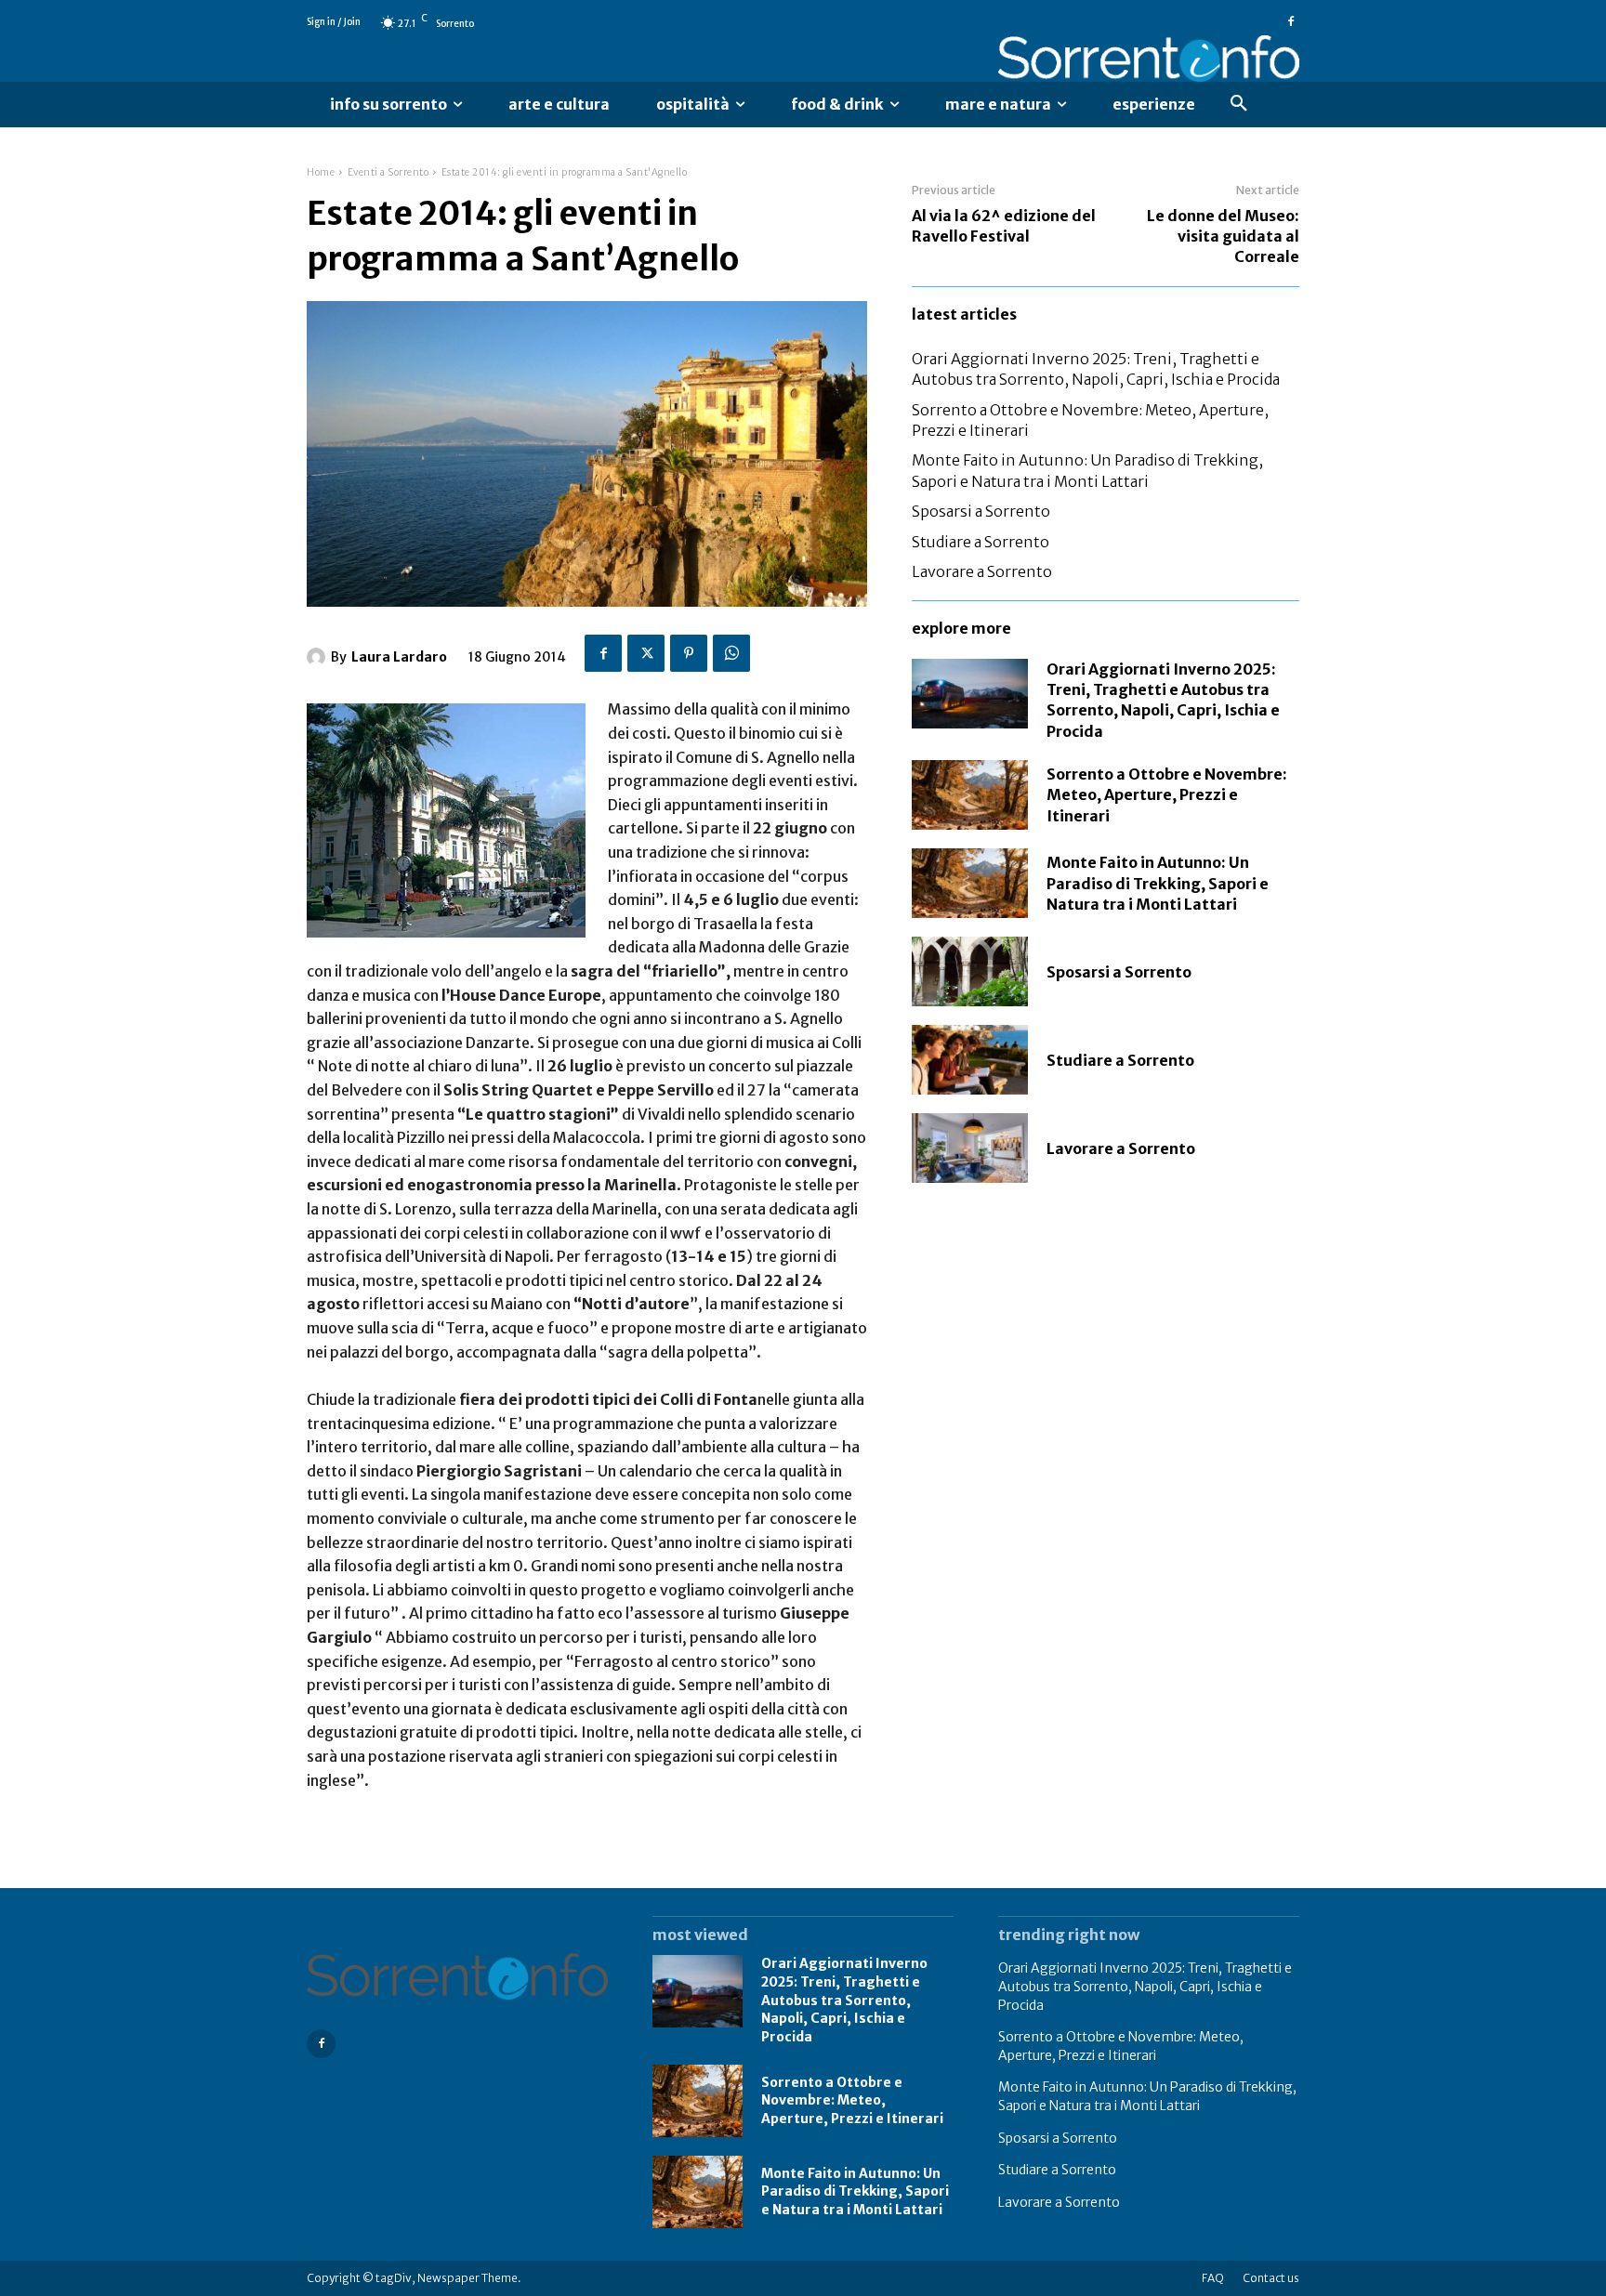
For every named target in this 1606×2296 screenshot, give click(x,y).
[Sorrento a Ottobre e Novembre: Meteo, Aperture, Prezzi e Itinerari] (970, 795)
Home (321, 172)
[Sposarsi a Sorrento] (970, 971)
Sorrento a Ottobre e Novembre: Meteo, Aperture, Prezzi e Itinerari (1167, 795)
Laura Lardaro (399, 657)
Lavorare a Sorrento (982, 571)
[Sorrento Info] (1149, 59)
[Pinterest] (689, 653)
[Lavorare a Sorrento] (970, 1148)
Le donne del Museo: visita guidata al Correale (1223, 236)
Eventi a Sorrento (388, 172)
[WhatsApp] (731, 653)
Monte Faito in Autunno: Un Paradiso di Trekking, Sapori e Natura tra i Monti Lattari (1158, 883)
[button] (1239, 104)
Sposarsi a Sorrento (981, 511)
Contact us (1271, 2278)
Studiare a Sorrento (981, 542)
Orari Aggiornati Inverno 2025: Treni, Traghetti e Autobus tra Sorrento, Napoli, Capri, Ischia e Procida (1096, 369)
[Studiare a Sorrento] (970, 1060)
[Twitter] (646, 653)
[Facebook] (1291, 22)
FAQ (1213, 2278)
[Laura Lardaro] (319, 657)
